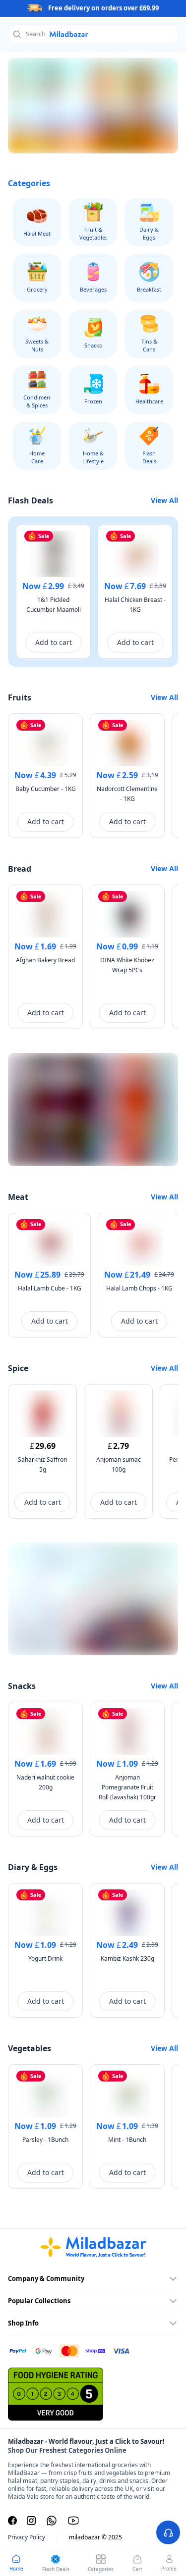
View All (164, 500)
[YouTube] (73, 2521)
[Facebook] (12, 2521)
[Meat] (93, 1110)
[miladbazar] (93, 2247)
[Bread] (93, 106)
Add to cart (54, 642)
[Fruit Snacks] (93, 1599)
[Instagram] (31, 2521)
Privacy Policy (27, 2537)
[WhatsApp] (52, 2521)
